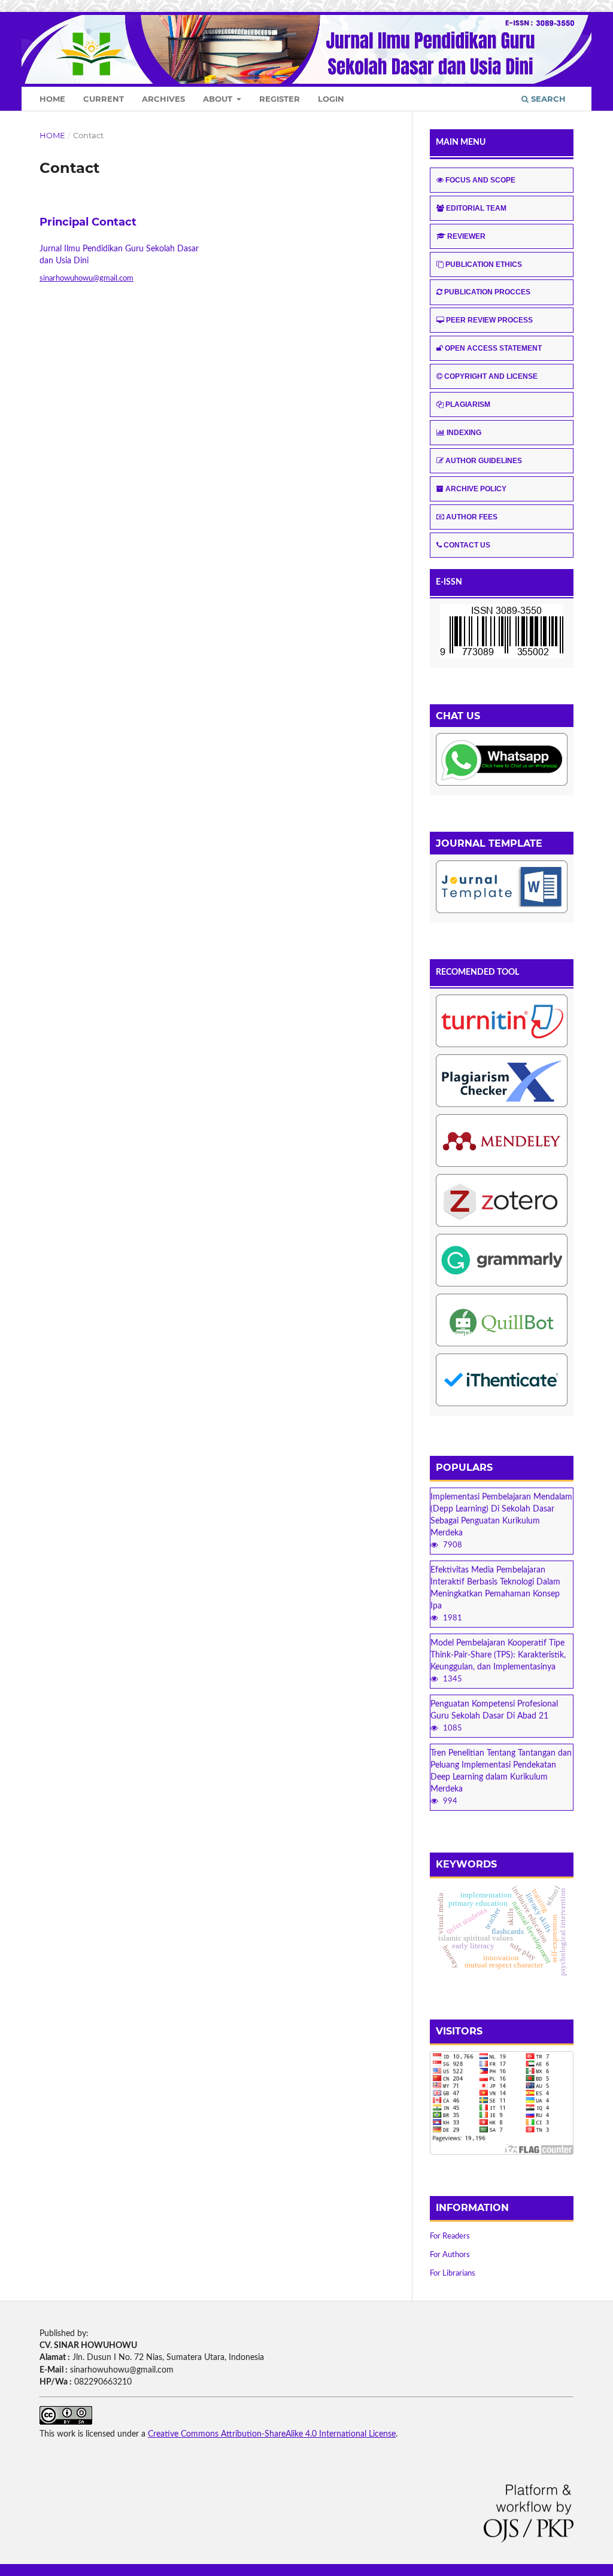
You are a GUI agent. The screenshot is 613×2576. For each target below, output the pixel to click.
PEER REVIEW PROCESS (489, 320)
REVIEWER (466, 236)
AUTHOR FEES (472, 517)
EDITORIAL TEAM (476, 208)
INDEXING (464, 433)
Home (52, 99)
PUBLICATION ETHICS (484, 264)
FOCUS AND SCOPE (480, 180)
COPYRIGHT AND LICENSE (491, 376)
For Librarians (453, 2274)
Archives (163, 99)
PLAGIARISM (468, 405)
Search (547, 99)
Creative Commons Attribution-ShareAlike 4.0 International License (272, 2434)
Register (280, 99)
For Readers (450, 2236)
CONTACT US (467, 545)
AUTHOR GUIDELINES (484, 461)
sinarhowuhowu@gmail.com (87, 279)
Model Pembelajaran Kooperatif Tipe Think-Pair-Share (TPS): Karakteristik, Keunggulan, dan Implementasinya (498, 1655)
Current (104, 99)
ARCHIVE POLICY (476, 489)
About (219, 99)
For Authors (450, 2255)
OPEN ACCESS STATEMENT (493, 348)
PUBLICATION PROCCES (487, 292)
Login (331, 99)
